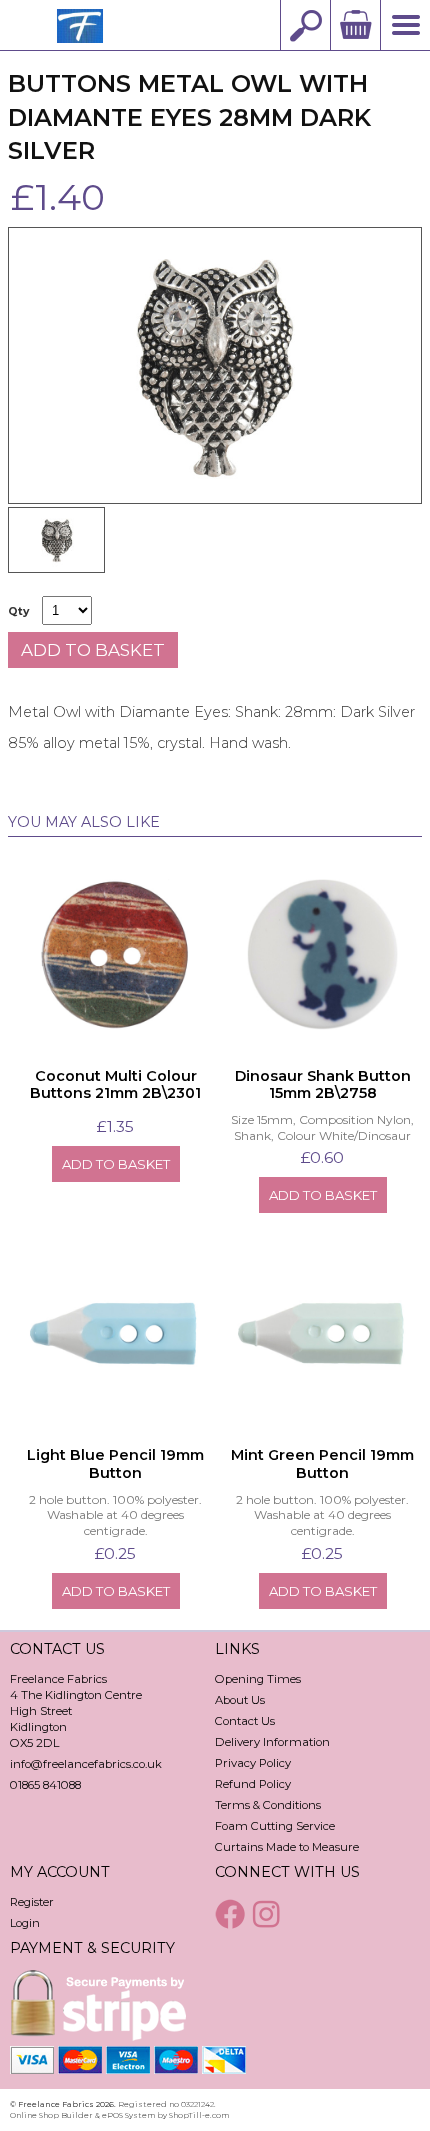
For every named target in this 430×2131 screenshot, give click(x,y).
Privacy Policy (253, 1763)
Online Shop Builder (51, 2115)
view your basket (355, 25)
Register (32, 1902)
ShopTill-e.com (199, 2115)
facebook (232, 1914)
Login (25, 1923)
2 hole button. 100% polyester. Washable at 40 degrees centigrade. (115, 1515)
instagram (269, 1914)
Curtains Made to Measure (287, 1847)
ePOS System (128, 2115)
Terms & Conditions (268, 1805)
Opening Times (258, 1679)
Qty (18, 611)
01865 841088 (45, 1785)
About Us (240, 1700)
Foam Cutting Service (275, 1826)
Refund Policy (253, 1784)
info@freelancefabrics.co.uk (86, 1764)
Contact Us (245, 1721)
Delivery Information (272, 1742)
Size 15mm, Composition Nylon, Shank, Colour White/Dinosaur (322, 1127)
